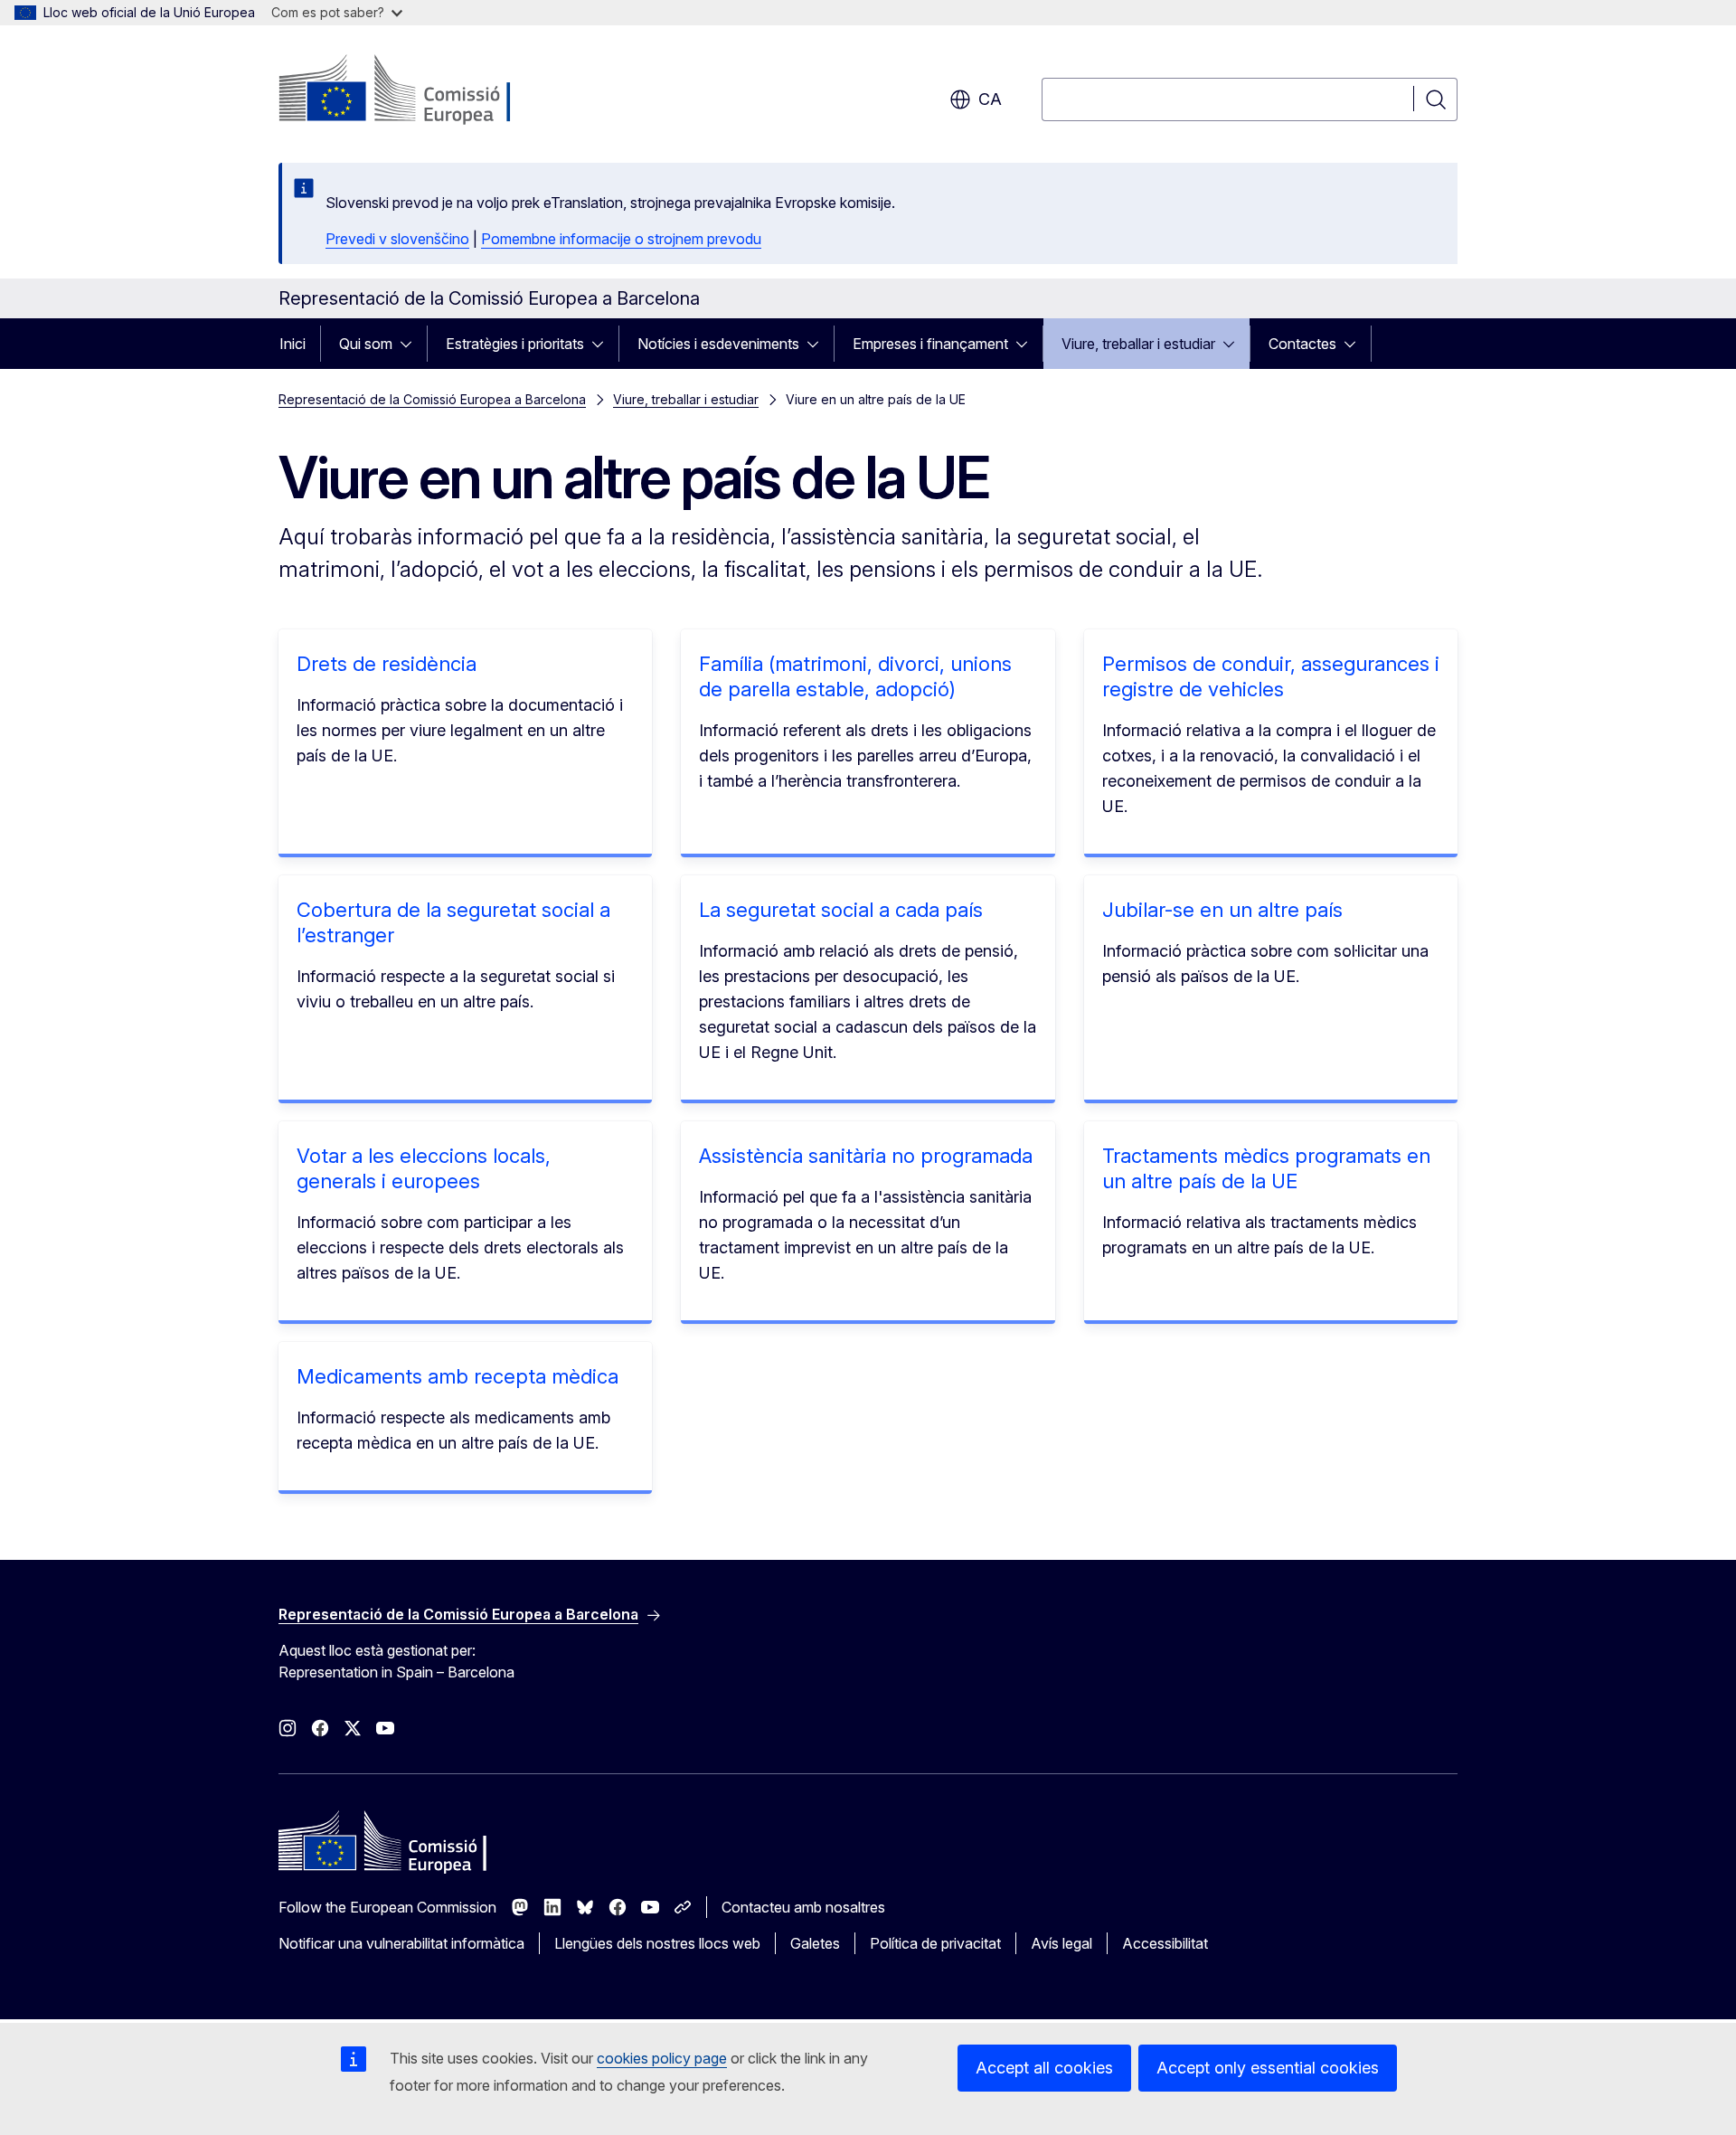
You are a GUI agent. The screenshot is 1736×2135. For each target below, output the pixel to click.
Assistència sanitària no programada (866, 1156)
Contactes (1302, 344)
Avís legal (1061, 1943)
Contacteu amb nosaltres (803, 1907)
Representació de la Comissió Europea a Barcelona (432, 399)
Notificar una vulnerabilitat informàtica (401, 1943)
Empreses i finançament (930, 344)
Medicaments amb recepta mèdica (458, 1376)
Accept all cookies (1044, 2068)
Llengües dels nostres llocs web (657, 1943)
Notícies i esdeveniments (718, 344)
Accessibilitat (1165, 1943)
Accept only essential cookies (1268, 2068)
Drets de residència (387, 664)
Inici (292, 344)
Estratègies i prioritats (515, 344)
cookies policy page (662, 2058)
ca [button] (990, 99)
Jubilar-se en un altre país (1222, 910)
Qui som (366, 344)
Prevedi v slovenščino (397, 239)
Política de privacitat (935, 1943)
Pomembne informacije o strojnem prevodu (621, 239)
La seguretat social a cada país (841, 910)
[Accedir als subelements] (411, 344)
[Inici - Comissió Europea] (425, 90)
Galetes (815, 1943)
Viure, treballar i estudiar (1138, 344)
